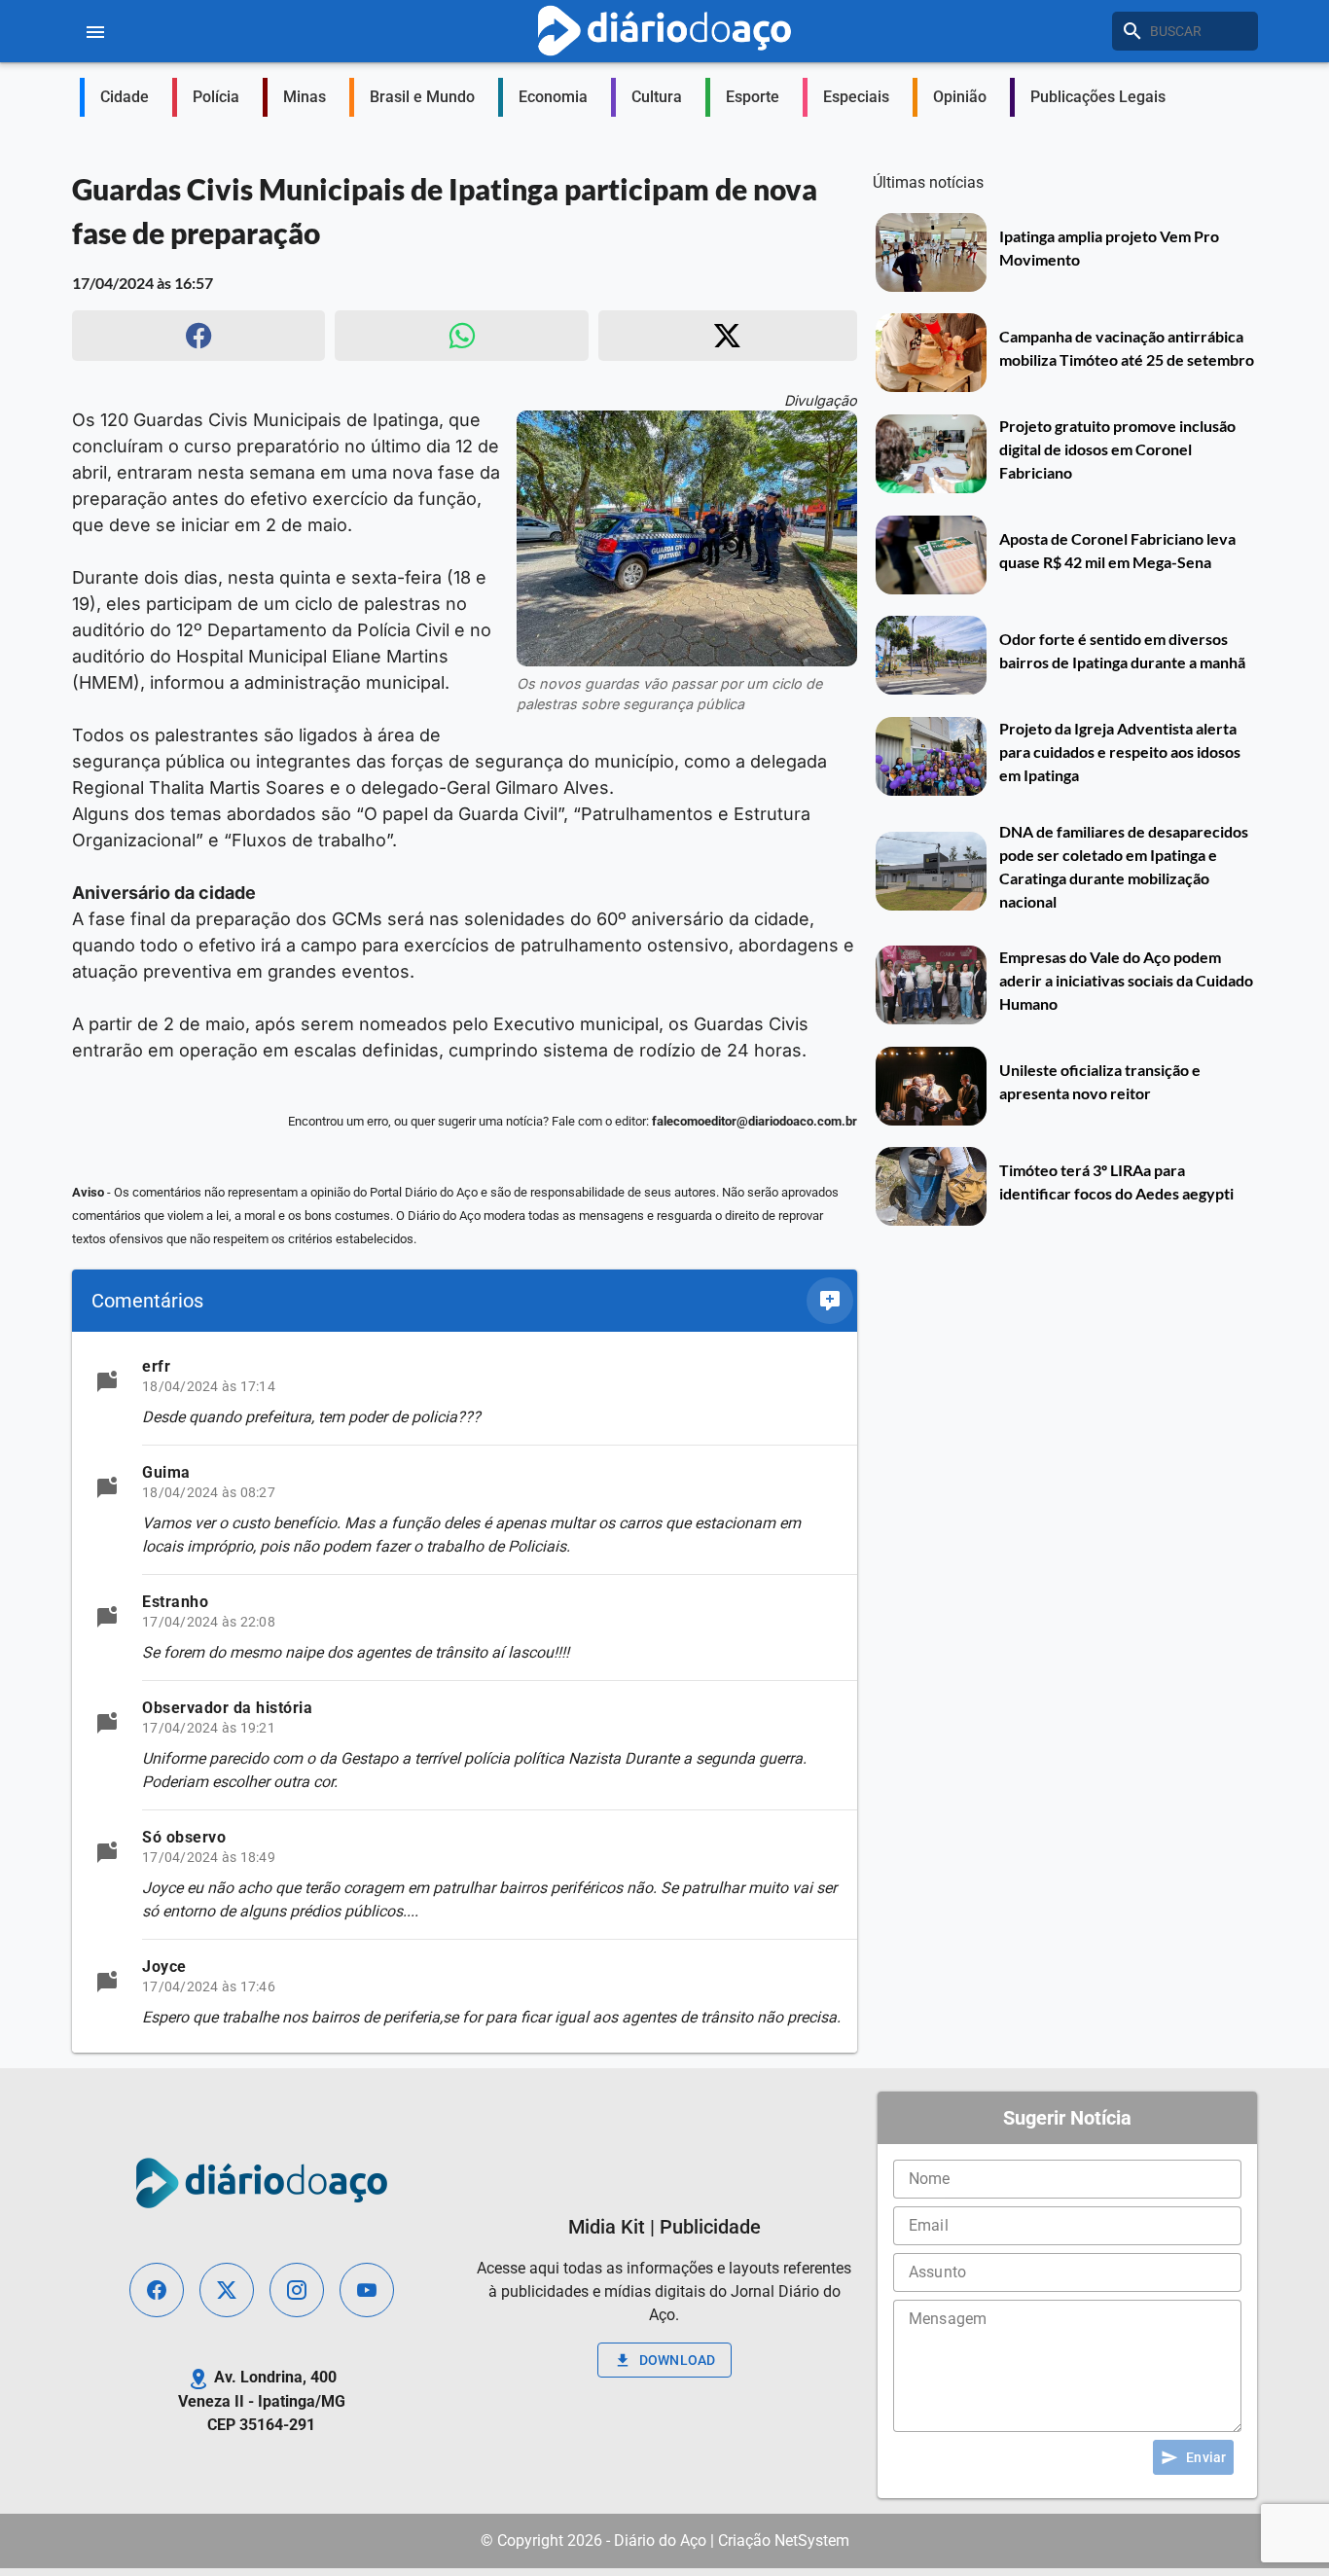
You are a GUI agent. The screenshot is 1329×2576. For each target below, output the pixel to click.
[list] (465, 1692)
